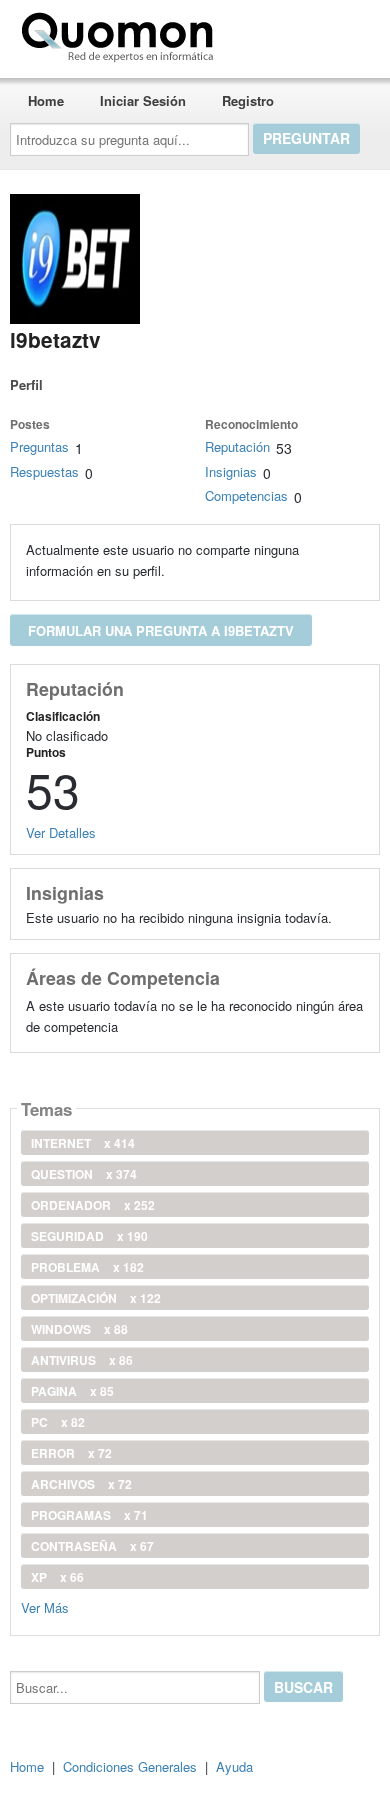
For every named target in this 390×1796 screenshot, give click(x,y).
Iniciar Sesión (143, 100)
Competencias (246, 495)
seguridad (89, 1236)
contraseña (92, 1546)
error (71, 1453)
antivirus (82, 1360)
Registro (248, 100)
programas (89, 1515)
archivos (81, 1484)
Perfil (26, 384)
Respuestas (44, 471)
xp (57, 1577)
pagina (72, 1391)
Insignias (231, 471)
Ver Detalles (61, 832)
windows (79, 1329)
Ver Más (45, 1606)
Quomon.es (284, 33)
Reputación (237, 446)
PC (58, 1422)
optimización (96, 1298)
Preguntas (39, 446)
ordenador (93, 1205)
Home (46, 100)
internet (83, 1143)
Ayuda (234, 1766)
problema (87, 1267)
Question (84, 1174)
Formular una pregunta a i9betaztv (161, 630)
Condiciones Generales (130, 1766)
